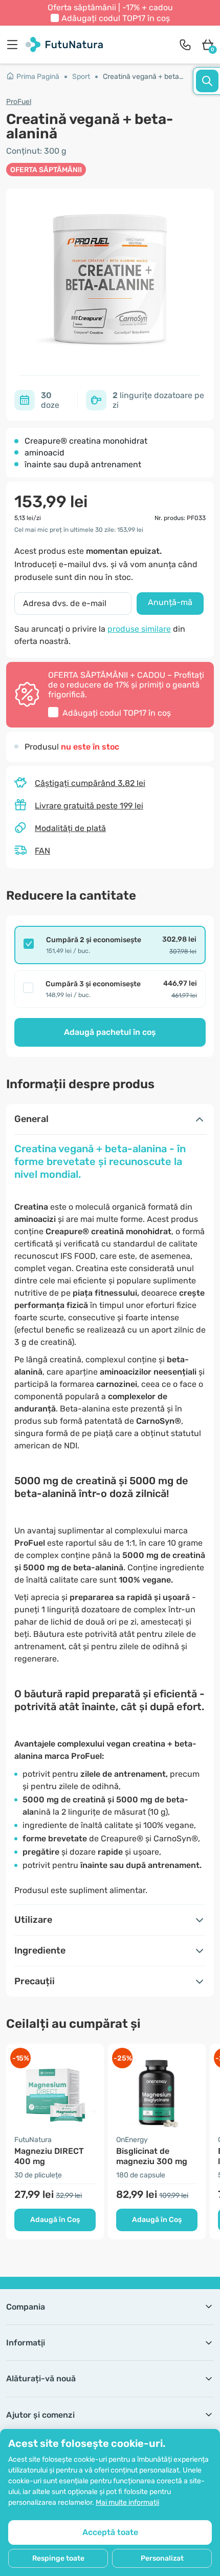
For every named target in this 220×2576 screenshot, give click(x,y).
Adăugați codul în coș (116, 18)
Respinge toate (58, 2558)
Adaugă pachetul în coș (110, 1032)
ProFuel (19, 102)
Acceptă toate (110, 2532)
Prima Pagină (38, 77)
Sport (81, 77)
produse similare (139, 629)
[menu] (15, 45)
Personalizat (162, 2558)
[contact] (185, 45)
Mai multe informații (127, 2502)
